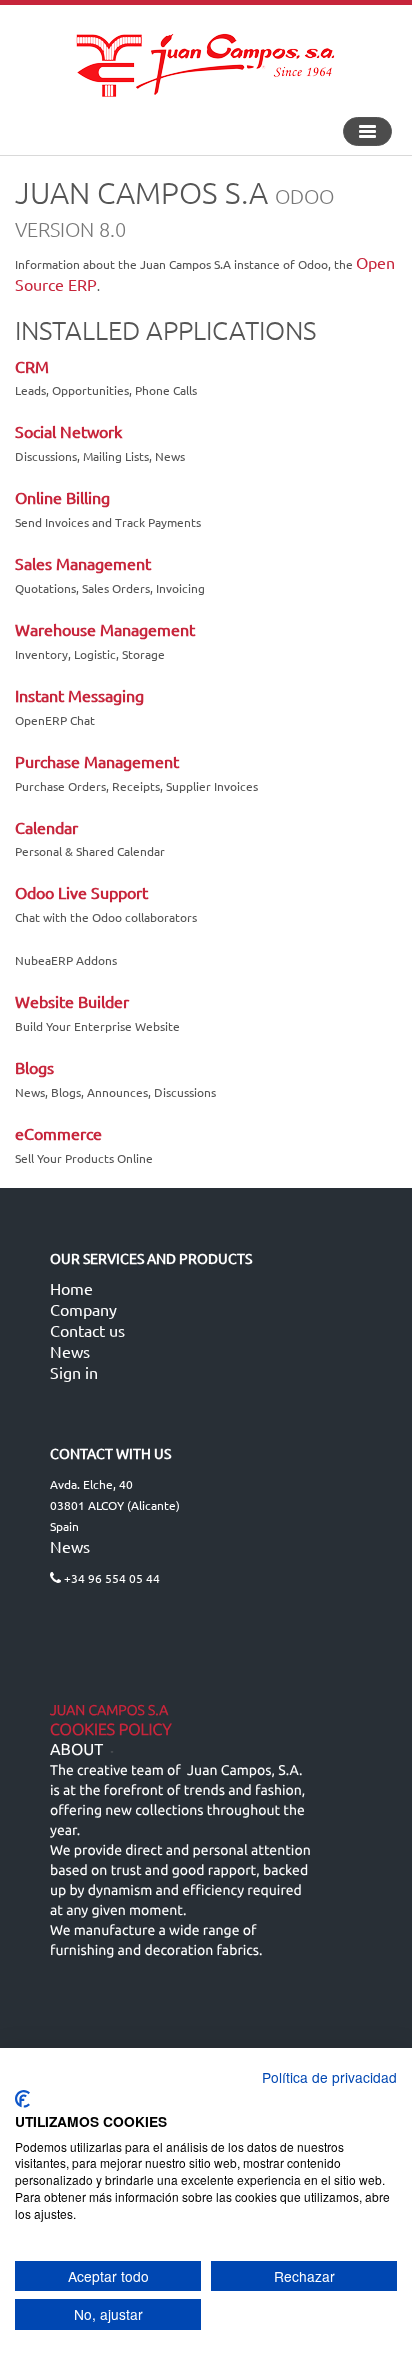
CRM (32, 366)
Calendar (46, 827)
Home (71, 1288)
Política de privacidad (329, 2077)
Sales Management (83, 563)
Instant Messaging (79, 695)
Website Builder (72, 1001)
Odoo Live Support (81, 892)
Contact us (87, 1330)
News (70, 1351)
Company (83, 1309)
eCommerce (58, 1133)
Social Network (68, 431)
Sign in (74, 1372)
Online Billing (62, 497)
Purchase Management (97, 761)
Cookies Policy (111, 1730)
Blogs (34, 1067)
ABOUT (76, 1750)
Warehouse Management (105, 629)
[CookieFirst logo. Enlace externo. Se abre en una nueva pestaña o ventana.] (22, 2099)
